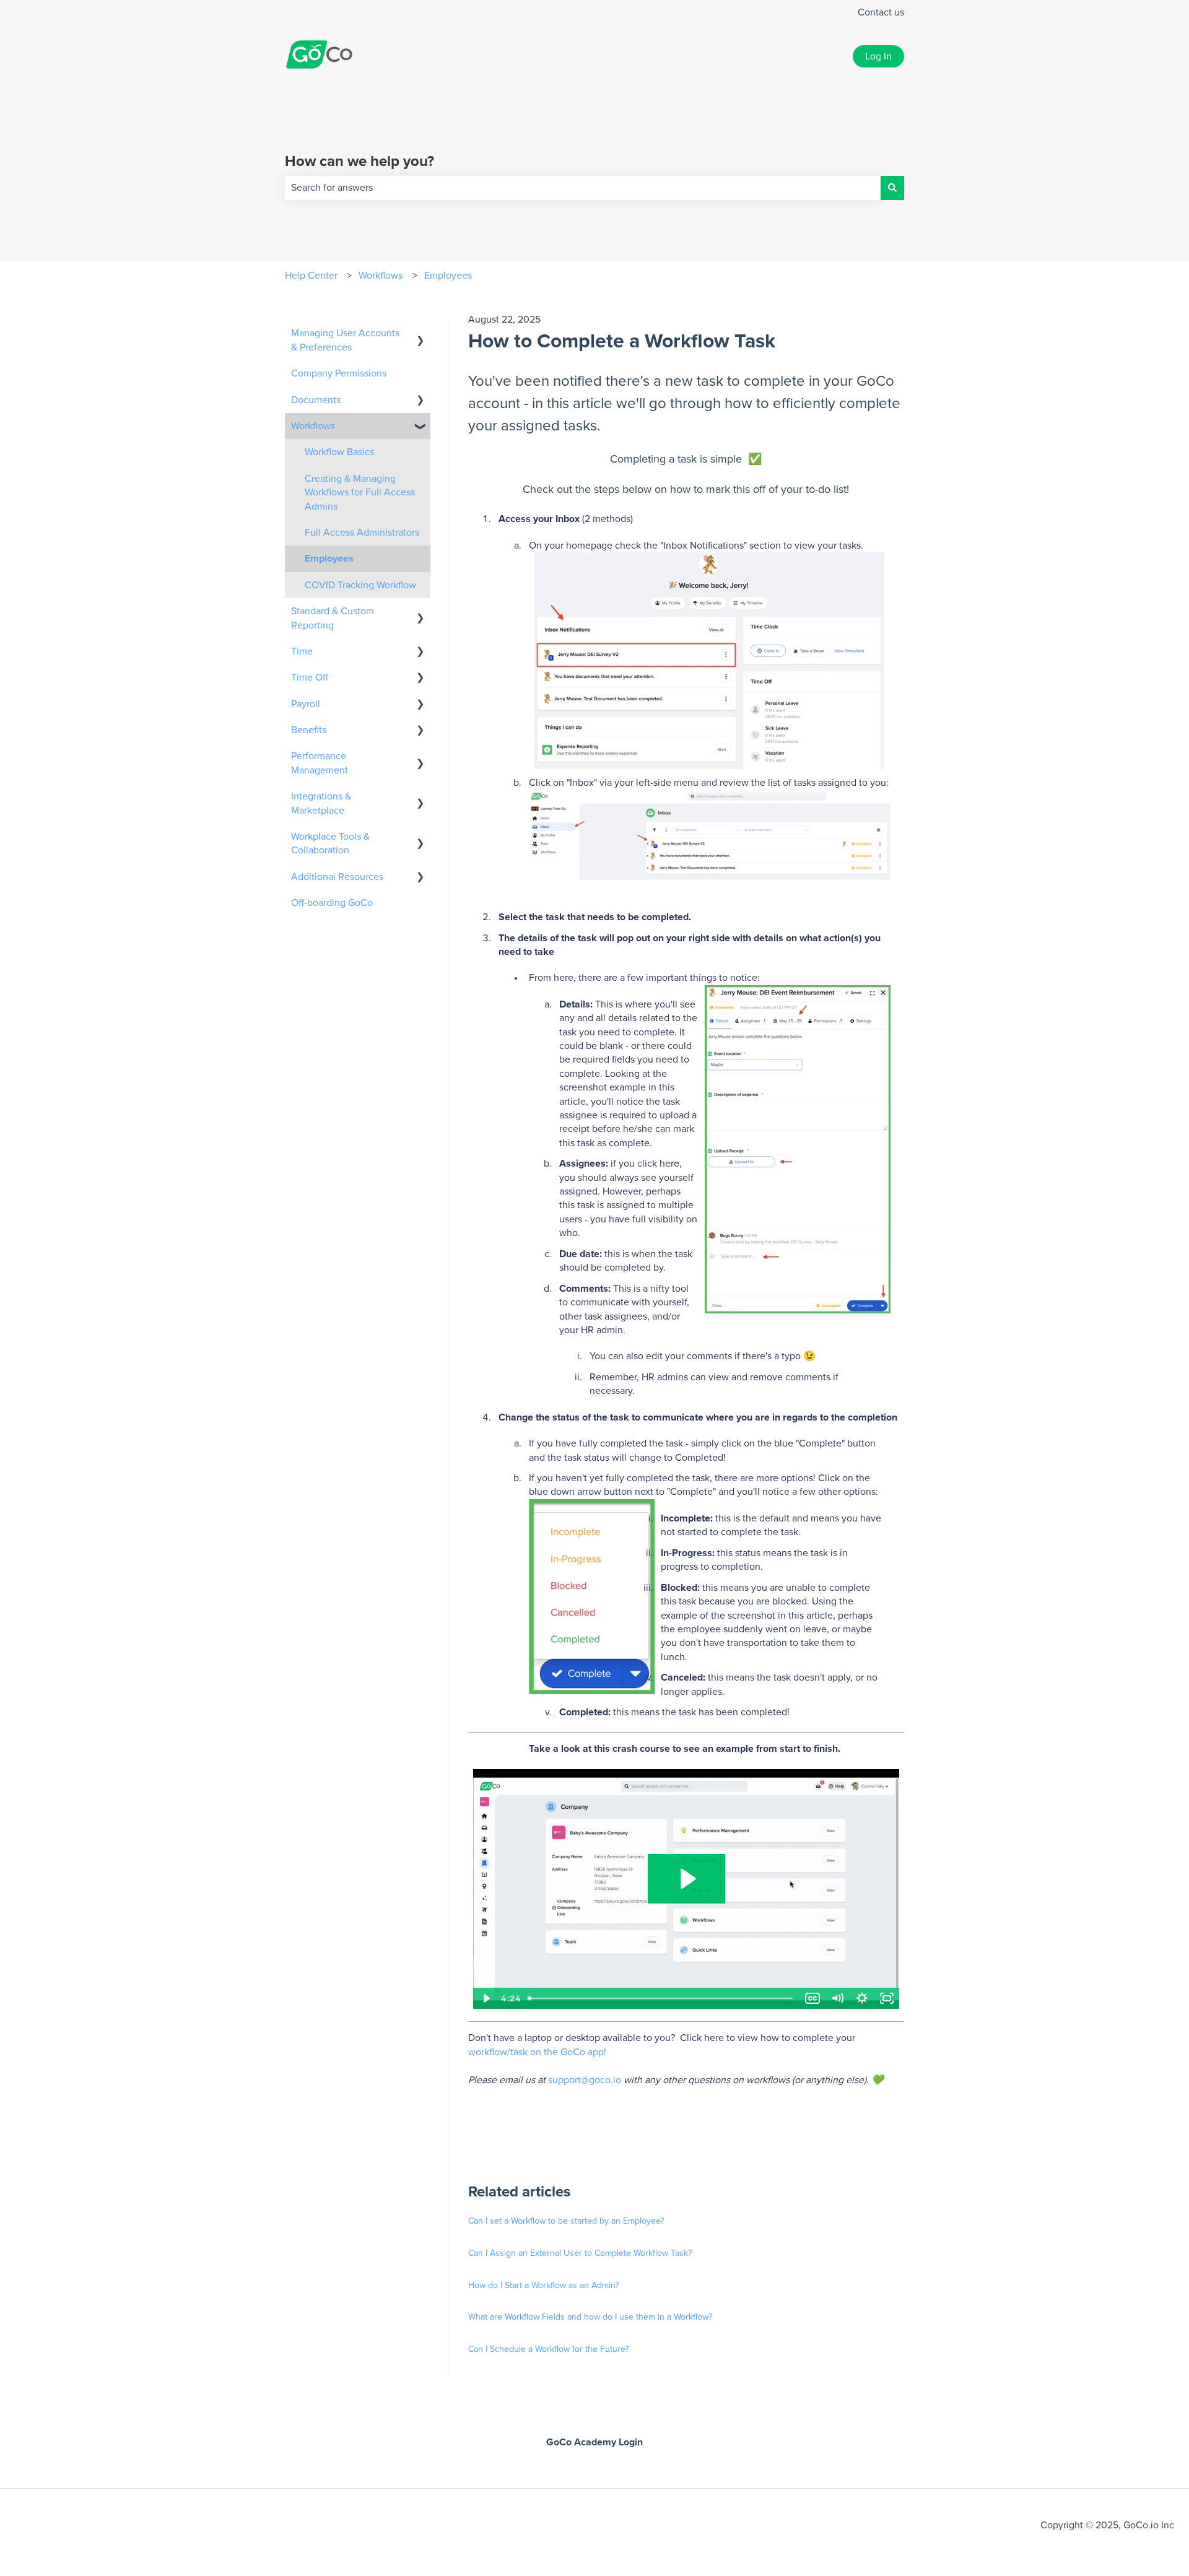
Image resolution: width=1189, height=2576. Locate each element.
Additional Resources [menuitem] (337, 877)
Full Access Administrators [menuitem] (362, 533)
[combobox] (583, 188)
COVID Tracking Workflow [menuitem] (360, 585)
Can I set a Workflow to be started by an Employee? (566, 2221)
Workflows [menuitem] (313, 426)
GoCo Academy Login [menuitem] (594, 2442)
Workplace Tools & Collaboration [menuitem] (330, 843)
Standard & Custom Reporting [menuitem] (333, 618)
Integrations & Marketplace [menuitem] (321, 803)
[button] (420, 334)
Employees (448, 276)
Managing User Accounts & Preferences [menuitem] (345, 340)
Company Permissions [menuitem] (339, 373)
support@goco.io (585, 2080)
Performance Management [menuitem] (320, 763)
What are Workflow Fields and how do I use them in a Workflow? (590, 2317)
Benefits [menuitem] (309, 730)
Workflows (381, 276)
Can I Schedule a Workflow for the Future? (548, 2349)
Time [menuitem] (302, 651)
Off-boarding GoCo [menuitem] (332, 903)
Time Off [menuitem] (310, 677)
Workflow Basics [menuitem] (339, 452)
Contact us (881, 12)
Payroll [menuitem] (306, 704)
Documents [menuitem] (316, 400)
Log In (878, 56)
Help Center (311, 276)
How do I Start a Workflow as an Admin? (543, 2286)
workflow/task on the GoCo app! (537, 2052)
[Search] (892, 188)
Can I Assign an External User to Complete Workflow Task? (580, 2253)
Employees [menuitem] (329, 559)
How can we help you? (359, 162)
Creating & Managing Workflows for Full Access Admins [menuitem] (360, 493)
